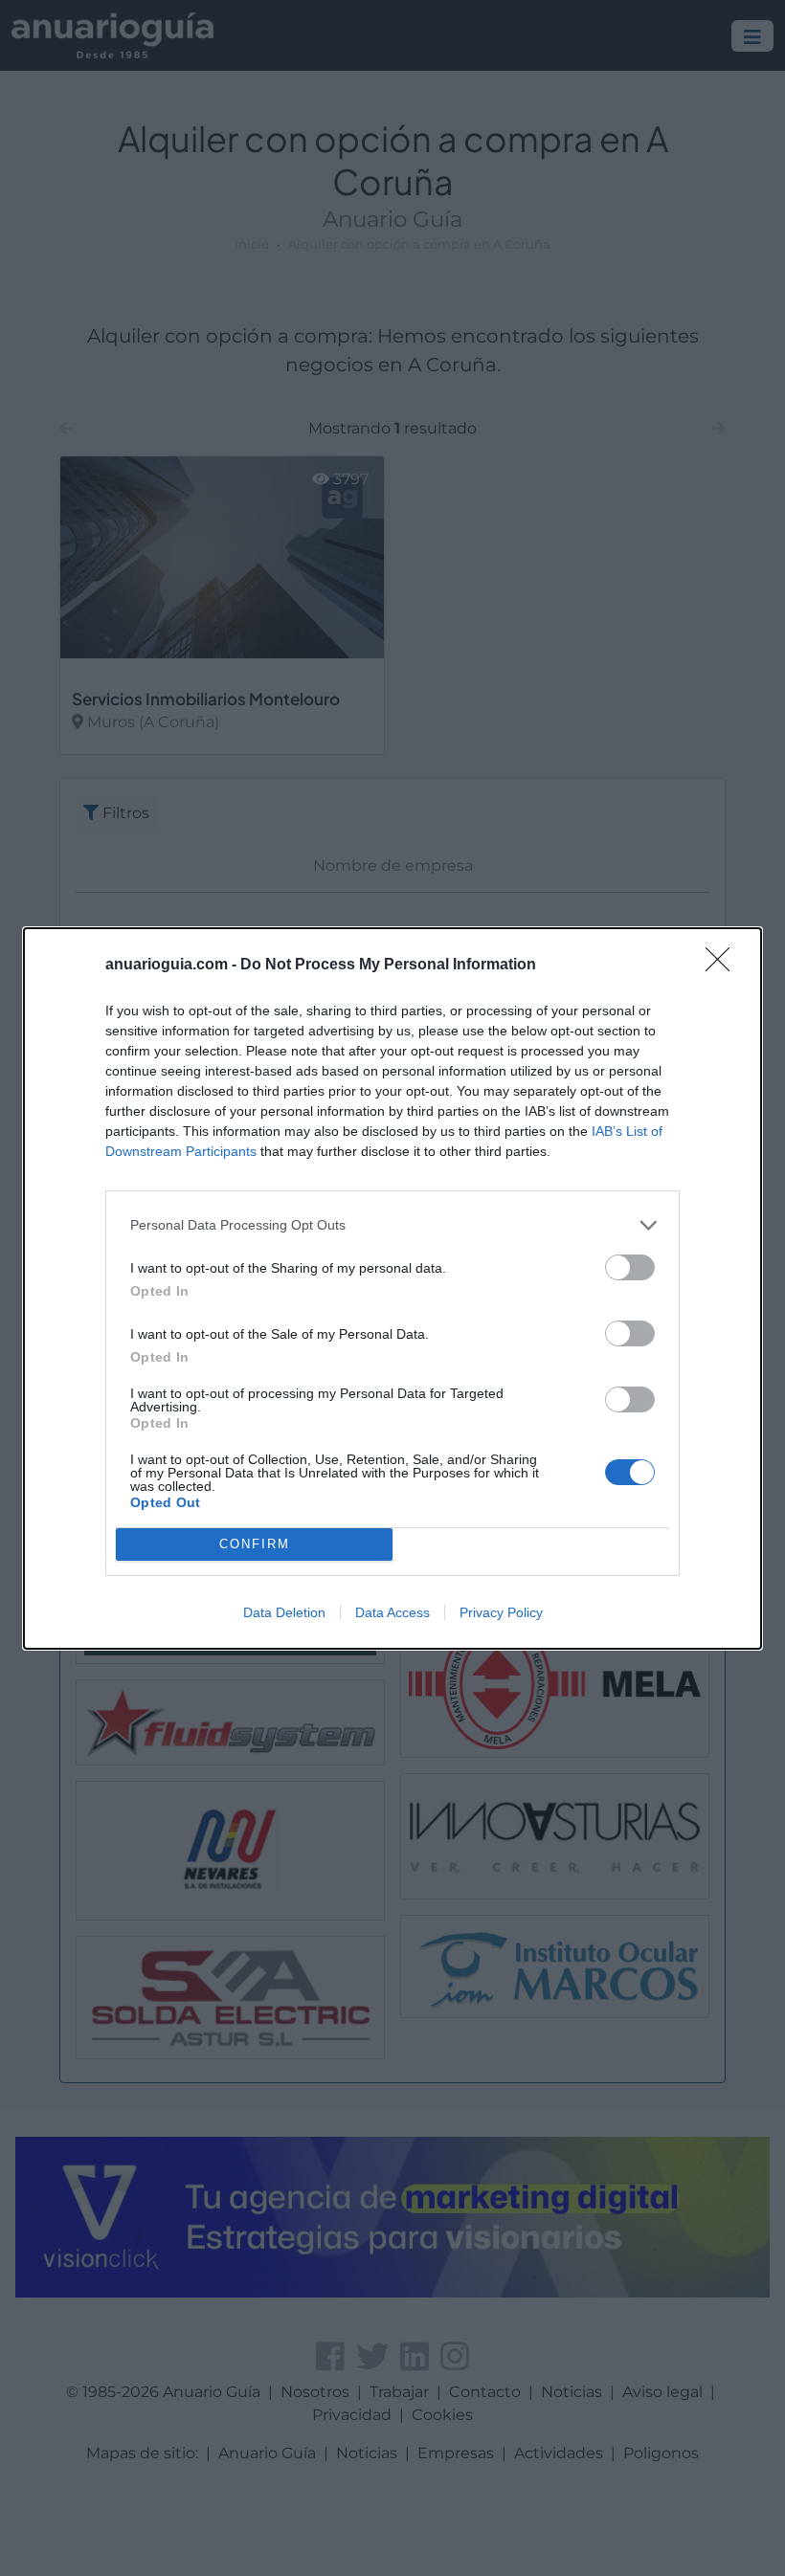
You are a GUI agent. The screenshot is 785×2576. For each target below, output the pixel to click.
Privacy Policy (501, 1612)
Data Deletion (284, 1612)
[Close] (724, 966)
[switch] (630, 1267)
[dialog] (392, 1288)
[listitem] (392, 1225)
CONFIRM (255, 1544)
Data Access (392, 1612)
